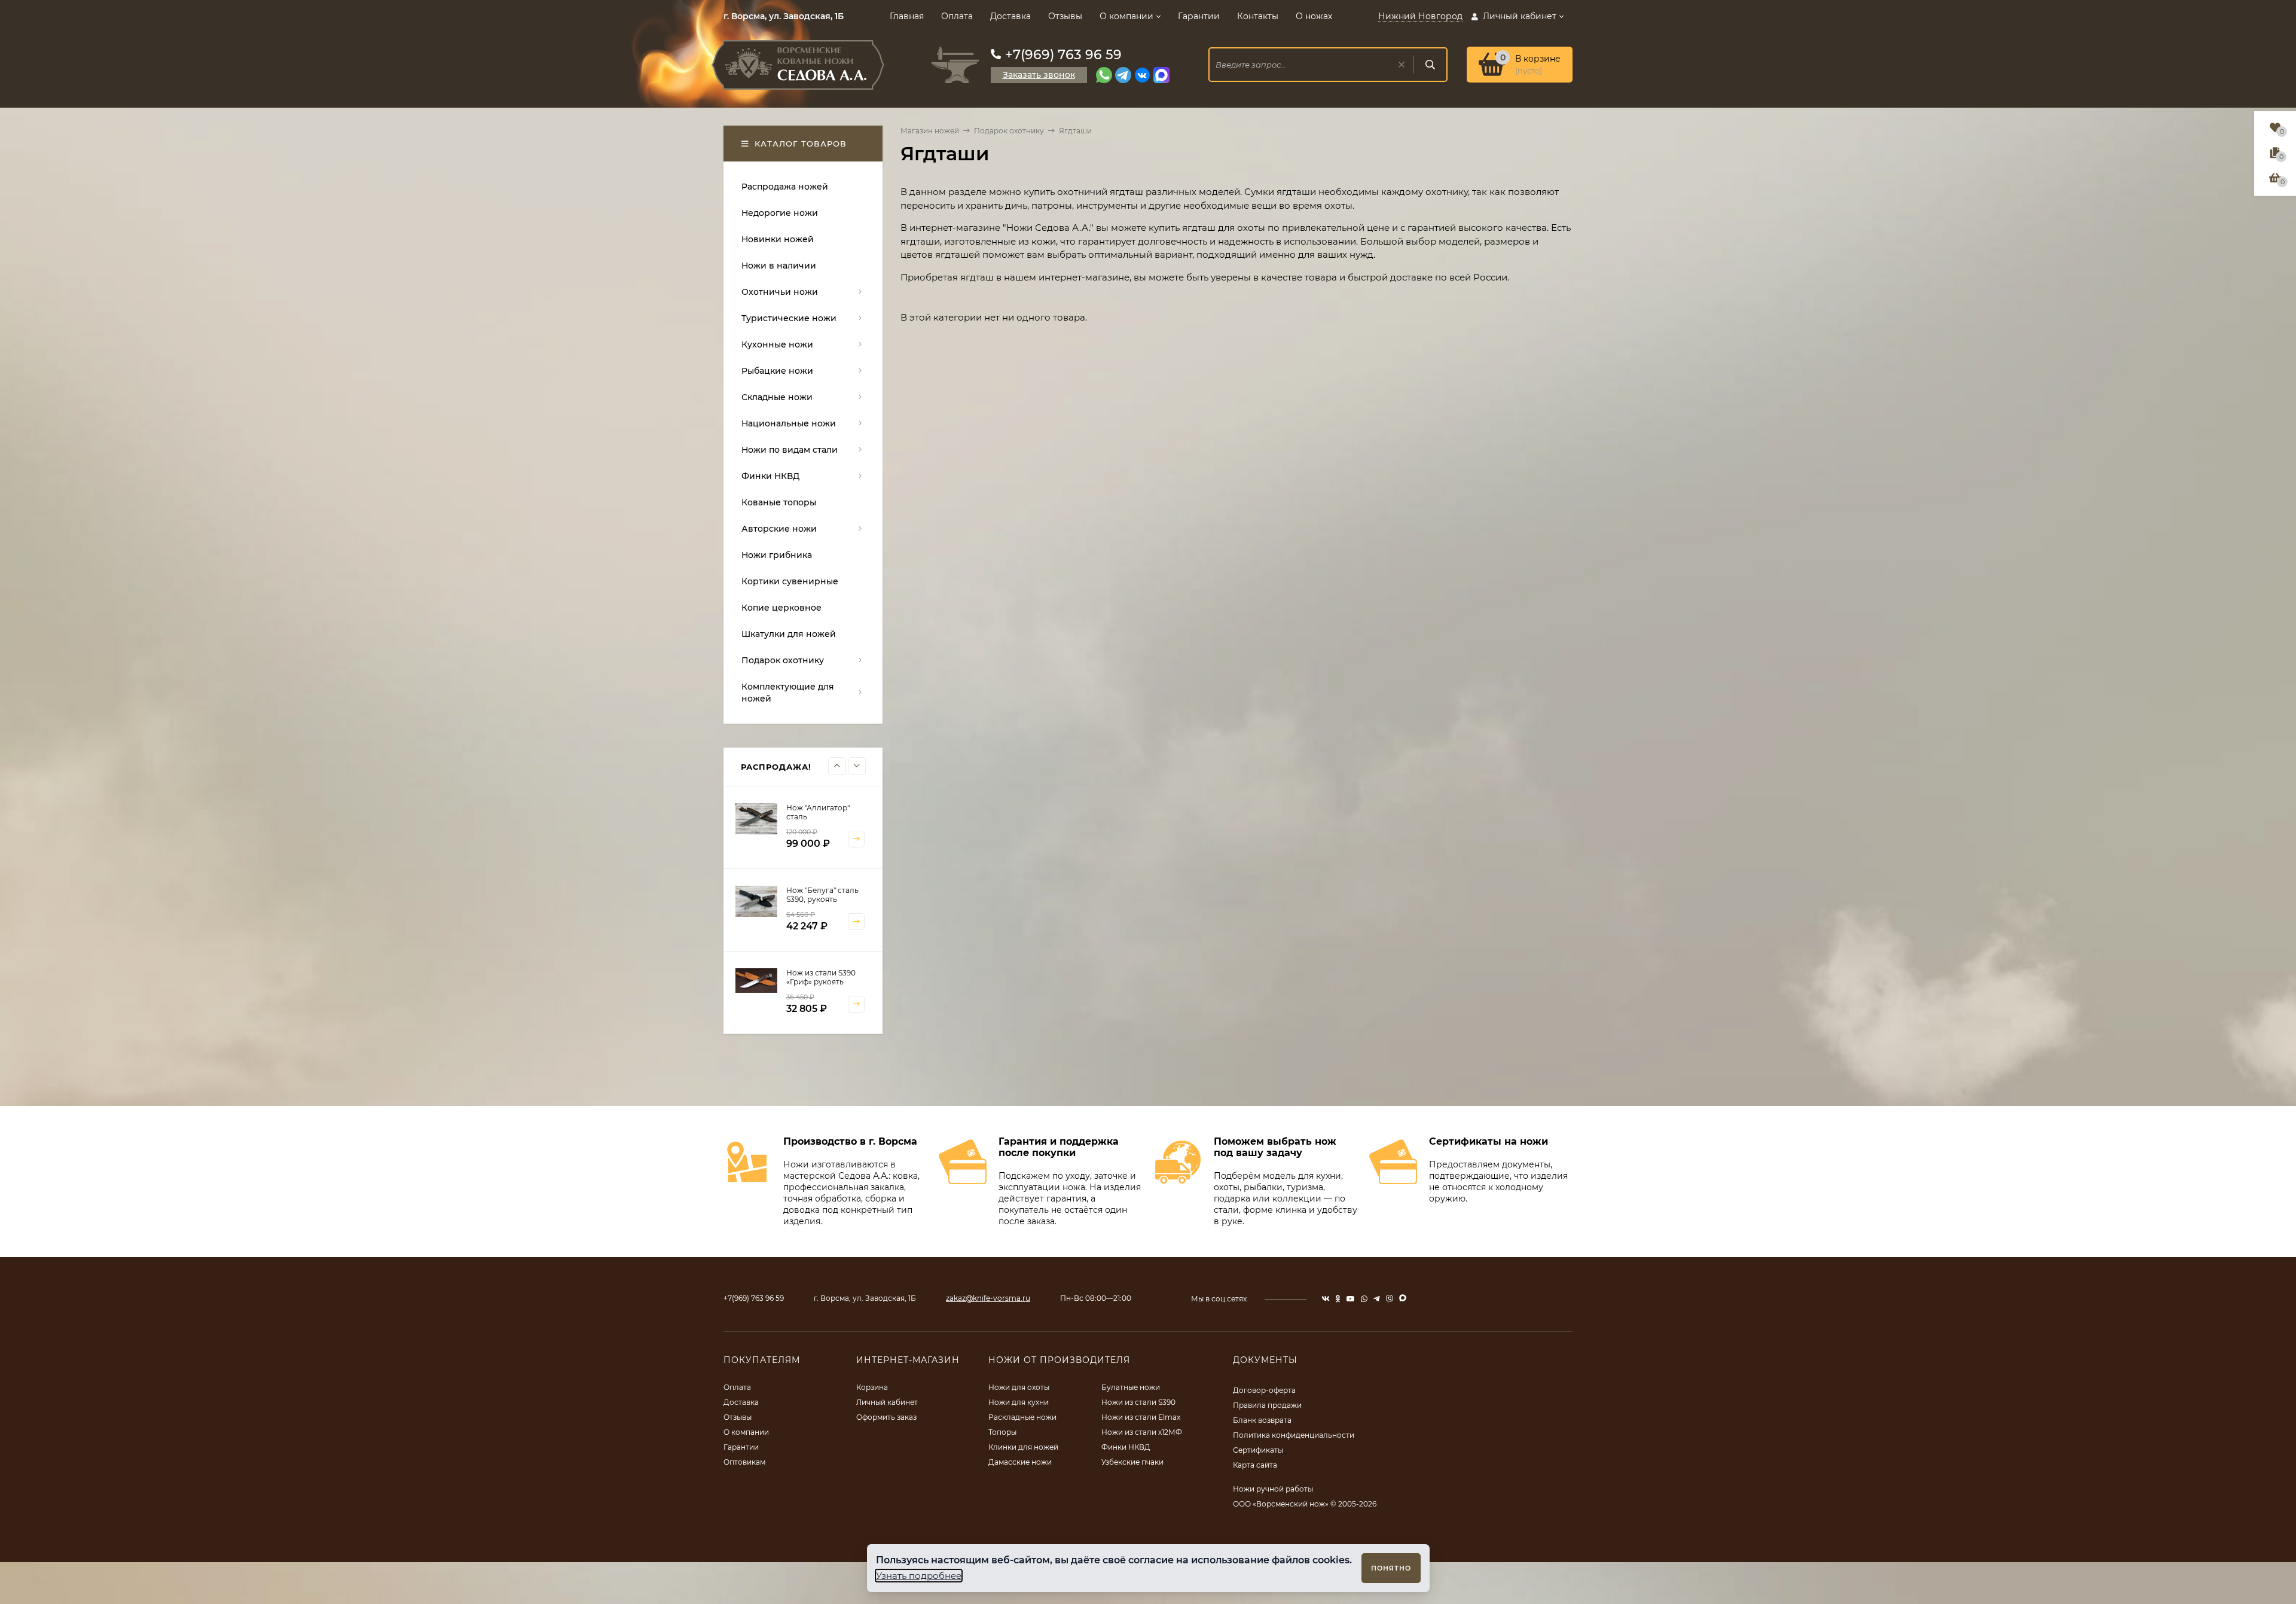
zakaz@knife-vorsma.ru (988, 1298)
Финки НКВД (1126, 1447)
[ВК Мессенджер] (1142, 75)
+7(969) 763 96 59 (1063, 55)
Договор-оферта (1264, 1390)
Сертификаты (1258, 1450)
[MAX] (1161, 75)
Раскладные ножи (1022, 1417)
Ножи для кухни (1019, 1402)
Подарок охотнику (1009, 131)
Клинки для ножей (1023, 1447)
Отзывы (1065, 16)
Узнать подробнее (919, 1576)
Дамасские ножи (1020, 1462)
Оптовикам (744, 1462)
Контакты (1258, 16)
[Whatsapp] (1104, 75)
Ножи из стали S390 (1138, 1402)
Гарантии (1199, 16)
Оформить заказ (886, 1417)
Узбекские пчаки (1132, 1462)
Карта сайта (1255, 1465)
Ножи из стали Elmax (1141, 1417)
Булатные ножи (1131, 1387)
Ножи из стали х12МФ (1142, 1432)
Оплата (957, 16)
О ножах (1314, 16)
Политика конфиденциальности (1294, 1435)
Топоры (1002, 1432)
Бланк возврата (1262, 1420)
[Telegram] (1123, 75)
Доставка (1010, 16)
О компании (1126, 16)
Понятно (1391, 1568)
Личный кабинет (887, 1402)
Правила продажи (1267, 1405)
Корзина (872, 1387)
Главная (907, 16)
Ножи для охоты (1019, 1387)
